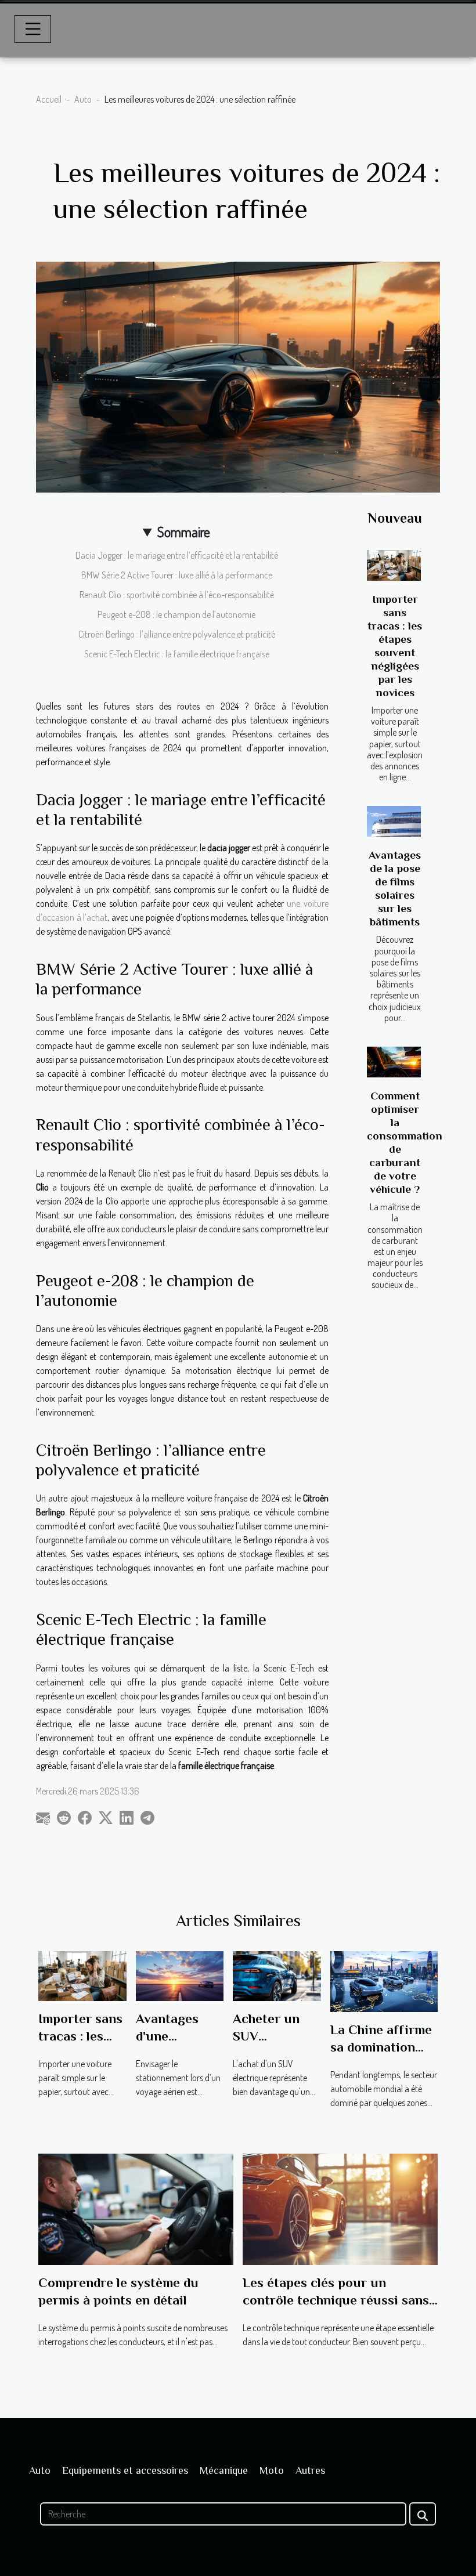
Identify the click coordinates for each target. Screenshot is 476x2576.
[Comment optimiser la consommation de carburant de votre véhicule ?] (394, 1062)
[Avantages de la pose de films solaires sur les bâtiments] (394, 821)
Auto (83, 99)
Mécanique (224, 2470)
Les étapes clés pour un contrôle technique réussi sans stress (336, 2300)
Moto (272, 2470)
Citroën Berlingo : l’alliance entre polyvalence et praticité (177, 634)
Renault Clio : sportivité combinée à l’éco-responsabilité (177, 595)
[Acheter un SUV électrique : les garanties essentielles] (277, 1975)
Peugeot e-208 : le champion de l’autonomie (176, 614)
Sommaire (184, 532)
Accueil (49, 99)
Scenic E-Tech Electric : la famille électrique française (177, 654)
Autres (310, 2470)
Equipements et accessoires (125, 2470)
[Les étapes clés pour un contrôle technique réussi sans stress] (340, 2208)
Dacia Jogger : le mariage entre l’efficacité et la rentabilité (177, 555)
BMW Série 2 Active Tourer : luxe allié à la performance (177, 575)
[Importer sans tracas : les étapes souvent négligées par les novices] (394, 565)
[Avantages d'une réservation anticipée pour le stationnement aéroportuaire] (180, 1975)
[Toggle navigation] (33, 29)
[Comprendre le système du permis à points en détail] (136, 2208)
